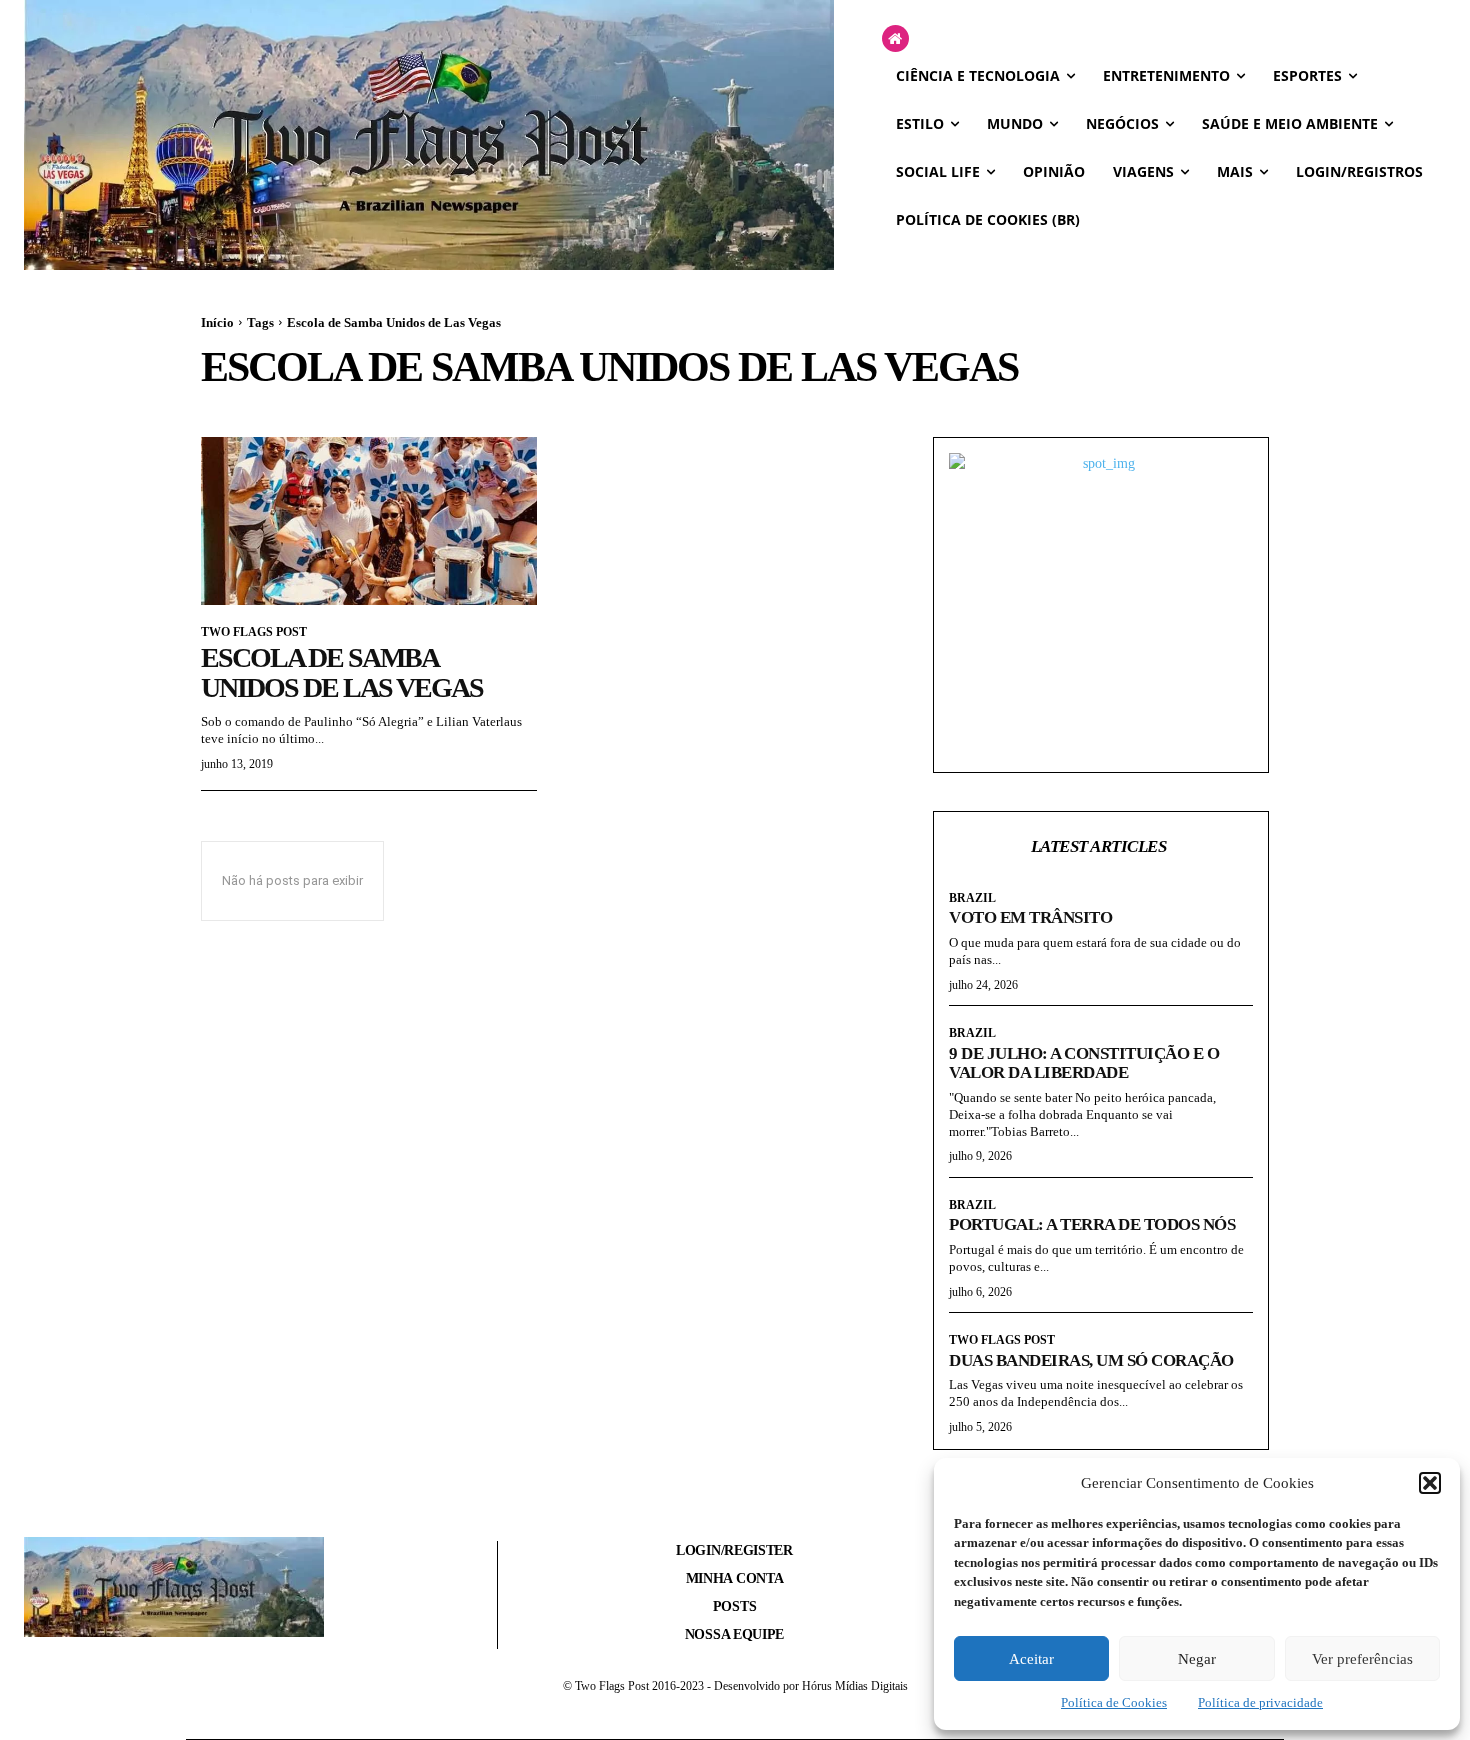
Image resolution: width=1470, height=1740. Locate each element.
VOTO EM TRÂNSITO (1030, 917)
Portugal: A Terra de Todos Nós (1092, 1224)
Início (217, 322)
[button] (1430, 1483)
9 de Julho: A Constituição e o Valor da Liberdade (1084, 1063)
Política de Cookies (1114, 1702)
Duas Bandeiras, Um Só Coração (1091, 1360)
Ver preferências (1362, 1659)
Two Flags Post (254, 632)
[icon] (895, 39)
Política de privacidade (1260, 1702)
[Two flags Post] (429, 135)
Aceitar (1031, 1659)
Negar (1197, 1659)
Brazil (972, 898)
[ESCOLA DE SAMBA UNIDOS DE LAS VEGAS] (369, 521)
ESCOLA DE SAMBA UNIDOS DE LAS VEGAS (342, 673)
